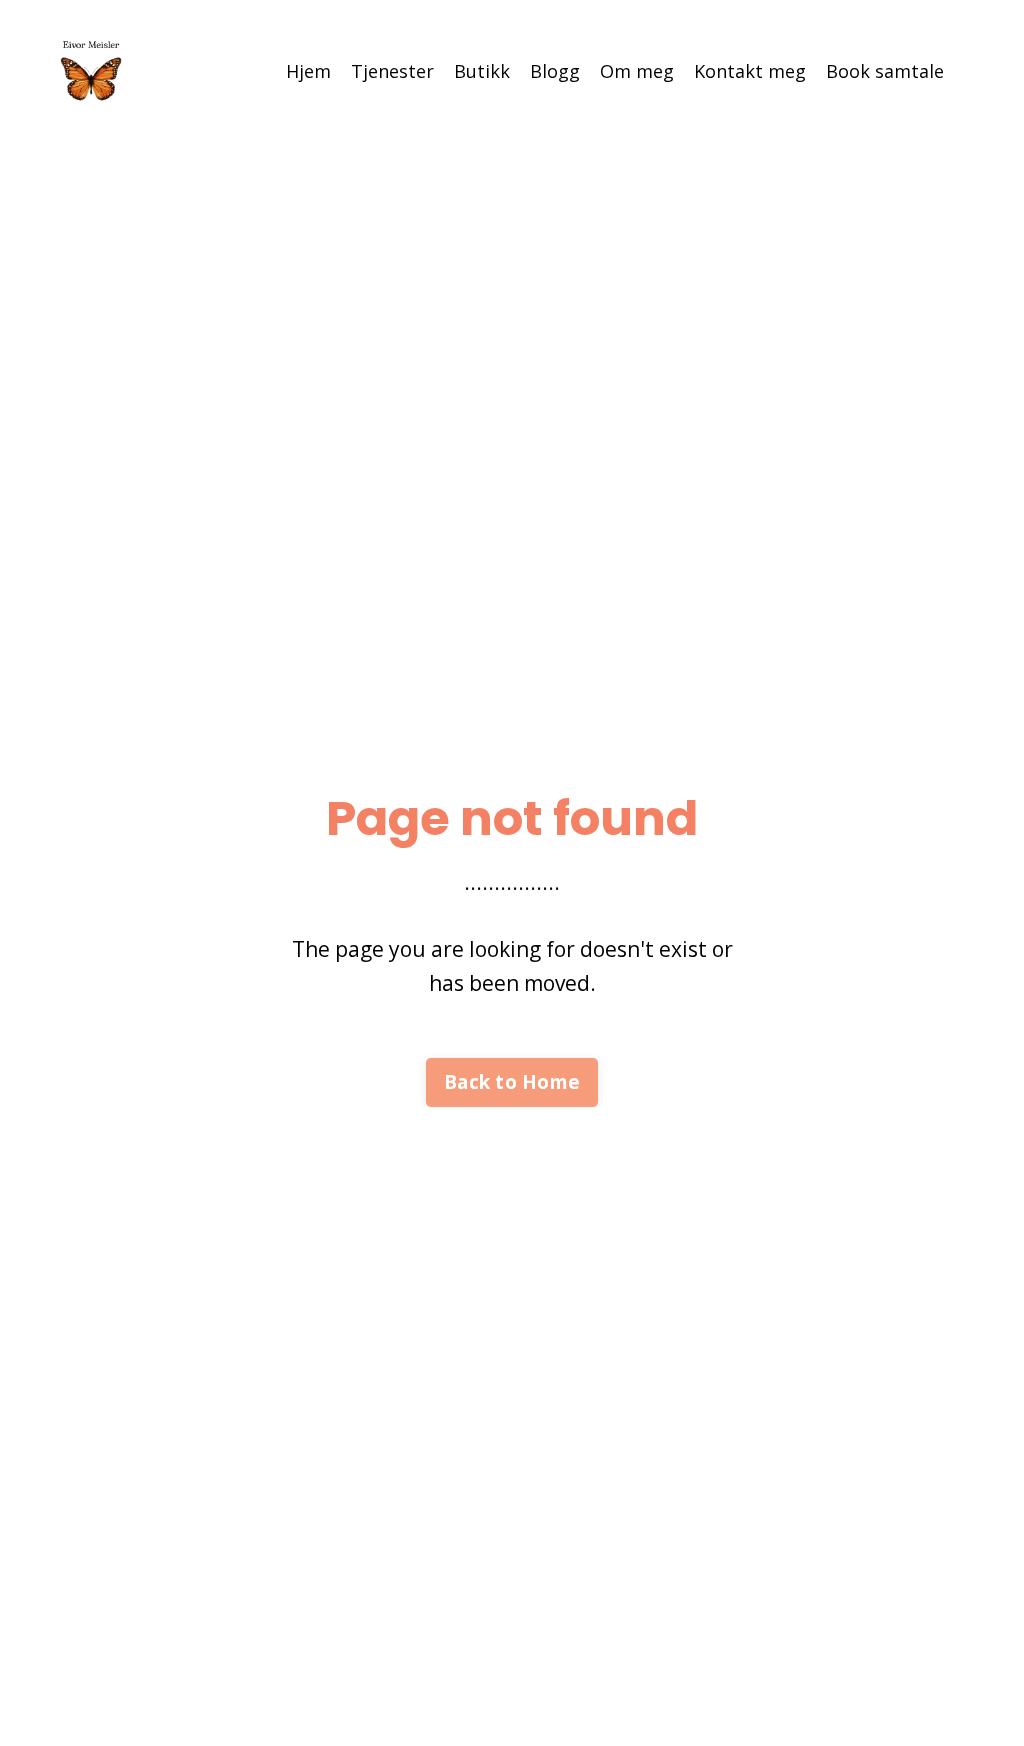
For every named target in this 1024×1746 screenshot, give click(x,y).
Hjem (308, 71)
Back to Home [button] (512, 1082)
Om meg (637, 71)
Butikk (482, 71)
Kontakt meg (750, 71)
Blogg (555, 71)
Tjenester (392, 71)
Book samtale (885, 71)
